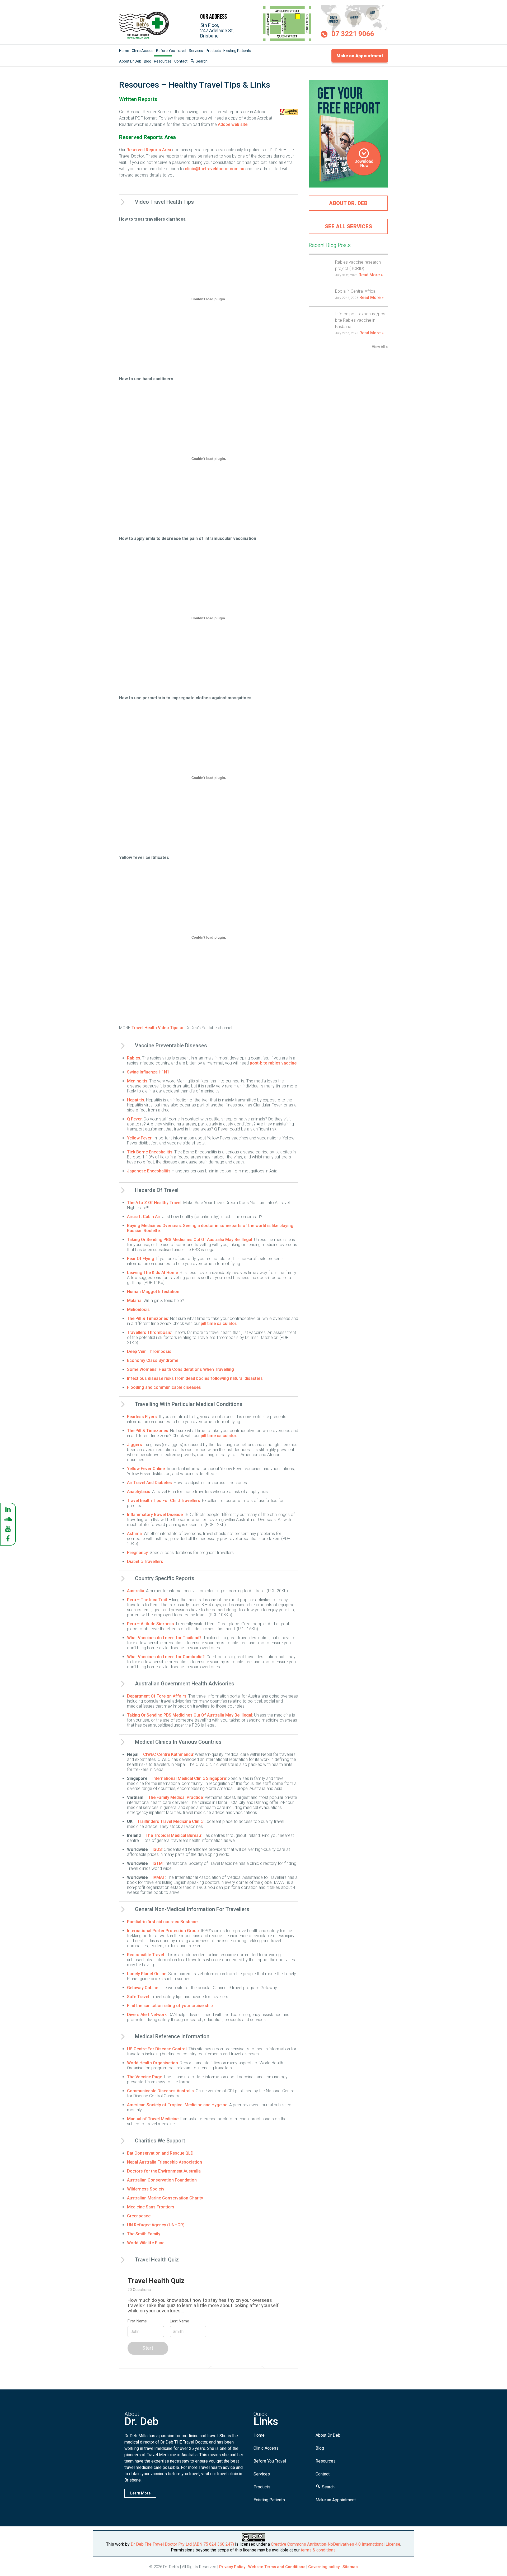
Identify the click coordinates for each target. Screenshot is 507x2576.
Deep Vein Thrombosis (149, 1351)
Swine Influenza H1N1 (148, 1072)
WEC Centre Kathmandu (170, 1754)
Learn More (140, 2493)
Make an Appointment (360, 56)
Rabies (134, 1058)
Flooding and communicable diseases (164, 1387)
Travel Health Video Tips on (159, 1028)
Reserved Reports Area (149, 150)
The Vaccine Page (145, 2077)
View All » (380, 347)
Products (213, 51)
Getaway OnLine (143, 1988)
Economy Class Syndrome (153, 1360)
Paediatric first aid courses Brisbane (162, 1922)
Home (124, 51)
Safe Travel (138, 1997)
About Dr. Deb (348, 203)
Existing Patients (237, 51)
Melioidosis (138, 1310)
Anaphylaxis (139, 1492)
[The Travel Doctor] (144, 38)
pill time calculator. (219, 1323)
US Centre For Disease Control (157, 2049)
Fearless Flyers (142, 1417)
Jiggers (135, 1445)
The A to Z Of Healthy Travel (154, 1203)
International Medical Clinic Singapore (189, 1778)
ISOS (157, 1849)
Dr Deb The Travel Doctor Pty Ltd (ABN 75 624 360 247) (182, 2544)
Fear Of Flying (141, 1259)
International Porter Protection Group (163, 1931)
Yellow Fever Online (146, 1469)
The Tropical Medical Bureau (173, 1835)
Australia (136, 1591)
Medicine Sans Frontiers (151, 2207)
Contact (181, 61)
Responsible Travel (145, 1955)
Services (196, 51)
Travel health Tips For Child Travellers (164, 1501)
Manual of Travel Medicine (153, 2119)
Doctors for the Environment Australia (164, 2171)
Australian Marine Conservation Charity (165, 2198)
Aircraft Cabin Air (144, 1217)
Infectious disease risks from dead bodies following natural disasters (195, 1378)
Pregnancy (137, 1553)
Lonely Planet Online (147, 1974)
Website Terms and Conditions (277, 2567)
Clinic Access (143, 51)
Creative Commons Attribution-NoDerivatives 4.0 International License (336, 2544)
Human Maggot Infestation (153, 1292)
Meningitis (137, 1081)
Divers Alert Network (147, 2015)
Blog (148, 61)
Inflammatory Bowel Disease (155, 1515)
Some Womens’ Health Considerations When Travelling (180, 1369)
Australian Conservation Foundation (162, 2180)
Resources (163, 61)
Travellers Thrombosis (149, 1332)
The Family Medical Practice (175, 1797)
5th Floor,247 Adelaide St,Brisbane (217, 30)
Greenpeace (139, 2216)
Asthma (134, 1534)
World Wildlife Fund (146, 2243)
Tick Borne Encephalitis (150, 1152)
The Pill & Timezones (148, 1318)
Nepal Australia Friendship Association (165, 2162)
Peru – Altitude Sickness (151, 1624)
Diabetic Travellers (145, 1562)
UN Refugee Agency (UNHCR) (156, 2225)
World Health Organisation (152, 2063)
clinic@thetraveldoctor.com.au (215, 169)
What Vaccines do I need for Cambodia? (166, 1657)
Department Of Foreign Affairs (157, 1696)
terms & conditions (318, 2550)
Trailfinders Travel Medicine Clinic (170, 1821)
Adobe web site (233, 124)
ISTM (158, 1863)
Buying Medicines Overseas (154, 1226)
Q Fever (134, 1119)
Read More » (371, 275)
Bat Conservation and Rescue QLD (160, 2153)
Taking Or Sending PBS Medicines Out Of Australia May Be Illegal (190, 1240)
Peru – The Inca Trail (147, 1600)
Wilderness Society (146, 2189)
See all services (348, 226)
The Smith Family (144, 2234)
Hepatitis (136, 1100)
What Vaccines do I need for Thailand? (164, 1638)
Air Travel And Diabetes (149, 1483)
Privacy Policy (232, 2567)
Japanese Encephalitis (149, 1171)
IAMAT (159, 1877)
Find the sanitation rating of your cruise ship (170, 2006)
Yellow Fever (139, 1138)
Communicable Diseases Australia (160, 2091)
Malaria (134, 1301)
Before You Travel (171, 51)
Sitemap (350, 2567)
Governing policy (324, 2567)
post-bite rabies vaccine (273, 1063)
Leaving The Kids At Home (152, 1273)
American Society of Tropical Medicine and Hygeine (177, 2105)
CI (145, 1754)
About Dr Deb (130, 61)
